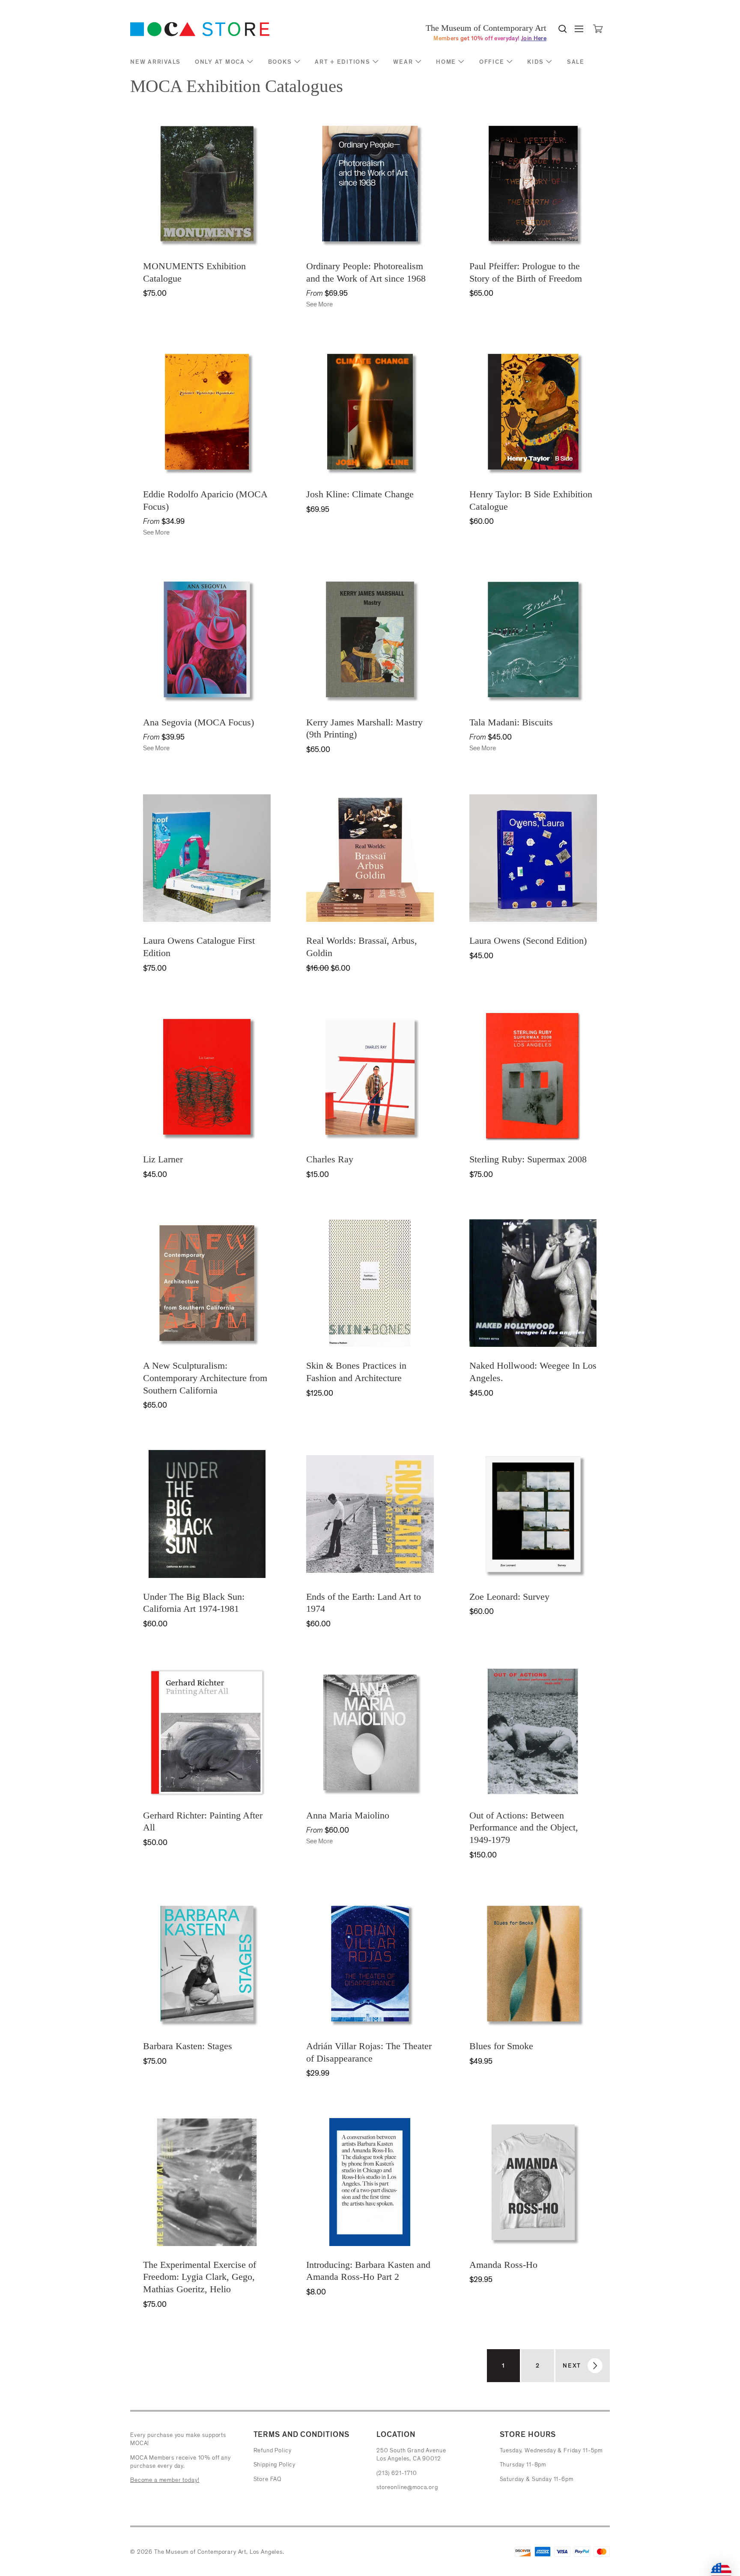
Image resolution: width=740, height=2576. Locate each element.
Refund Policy (273, 2450)
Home (446, 62)
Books (280, 62)
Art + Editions (343, 62)
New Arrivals (155, 62)
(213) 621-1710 (397, 2473)
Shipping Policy (275, 2465)
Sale (576, 62)
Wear (403, 62)
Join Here (534, 38)
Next (572, 2366)
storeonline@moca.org (407, 2487)
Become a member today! (165, 2480)
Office (492, 62)
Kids (536, 62)
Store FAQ (268, 2479)
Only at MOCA (220, 62)
